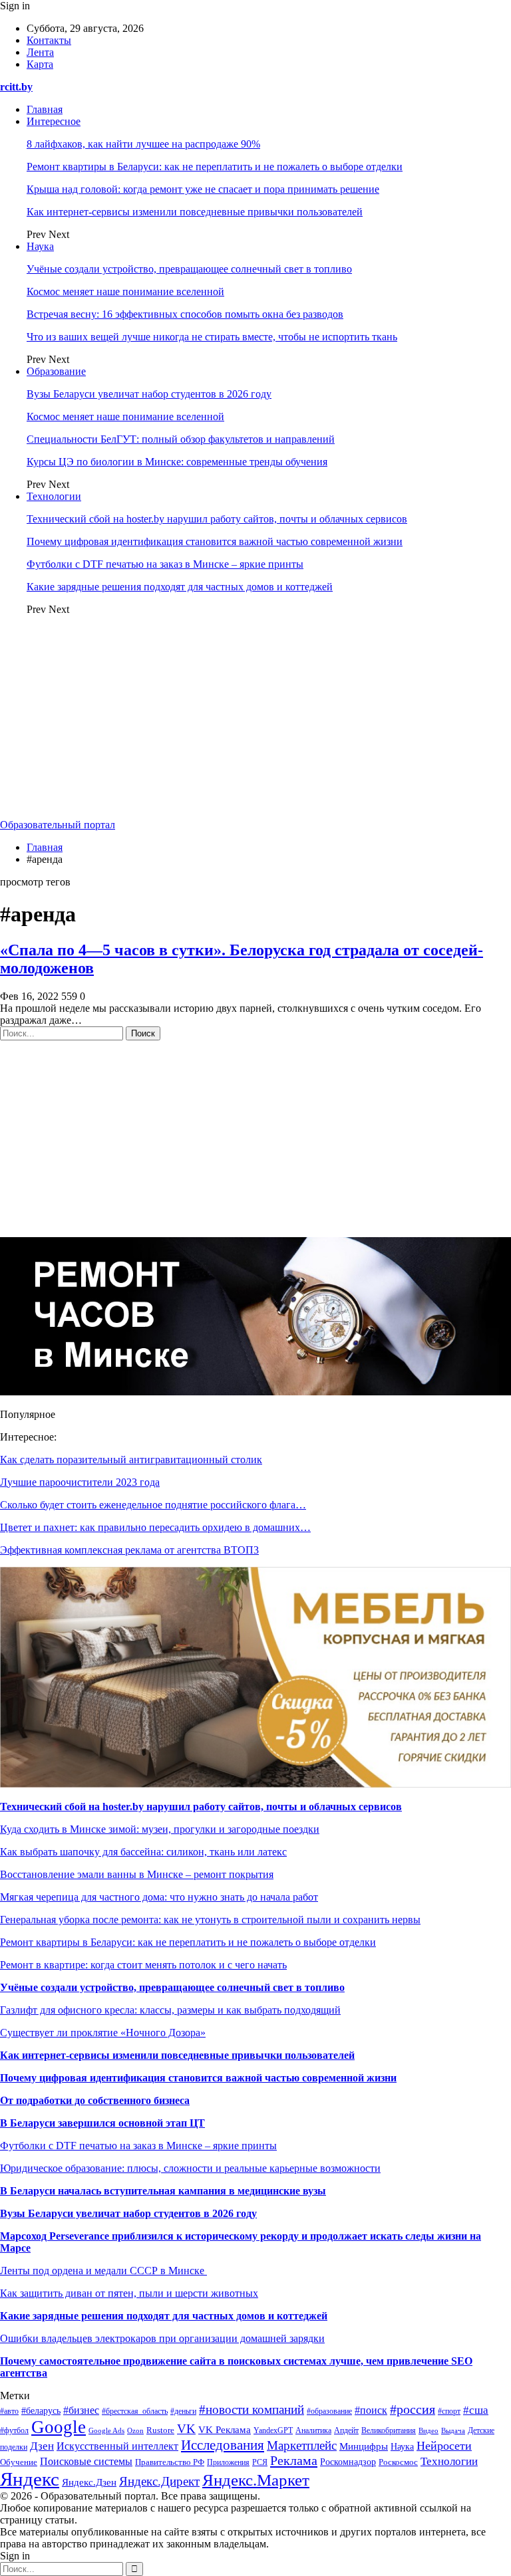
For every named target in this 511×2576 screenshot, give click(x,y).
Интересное (54, 121)
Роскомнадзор (348, 2462)
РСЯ (260, 2462)
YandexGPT (273, 2430)
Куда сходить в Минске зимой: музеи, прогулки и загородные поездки (160, 1829)
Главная (45, 109)
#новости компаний (252, 2409)
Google (59, 2427)
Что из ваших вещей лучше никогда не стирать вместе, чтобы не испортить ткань (212, 337)
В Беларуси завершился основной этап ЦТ (102, 2123)
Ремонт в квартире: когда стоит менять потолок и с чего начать (143, 1965)
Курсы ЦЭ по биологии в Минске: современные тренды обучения (177, 462)
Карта (40, 64)
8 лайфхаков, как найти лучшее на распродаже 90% (143, 144)
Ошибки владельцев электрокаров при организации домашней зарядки (162, 2338)
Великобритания (389, 2430)
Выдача (453, 2430)
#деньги (183, 2411)
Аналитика (313, 2431)
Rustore (160, 2430)
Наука (40, 246)
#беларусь (41, 2411)
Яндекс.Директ (159, 2481)
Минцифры (364, 2446)
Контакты (49, 40)
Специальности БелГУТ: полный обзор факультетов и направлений (181, 439)
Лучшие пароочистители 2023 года (80, 1482)
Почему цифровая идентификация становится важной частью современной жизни (215, 541)
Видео (428, 2431)
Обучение (19, 2462)
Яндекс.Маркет (256, 2480)
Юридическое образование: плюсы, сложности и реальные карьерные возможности (190, 2168)
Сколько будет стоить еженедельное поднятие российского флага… (153, 1505)
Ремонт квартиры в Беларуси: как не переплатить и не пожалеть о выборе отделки (215, 167)
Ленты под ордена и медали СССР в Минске (103, 2271)
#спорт (449, 2411)
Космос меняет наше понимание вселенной (125, 292)
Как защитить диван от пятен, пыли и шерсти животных (129, 2293)
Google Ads (106, 2430)
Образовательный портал (58, 825)
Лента (40, 52)
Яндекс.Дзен (89, 2482)
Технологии (54, 496)
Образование (56, 371)
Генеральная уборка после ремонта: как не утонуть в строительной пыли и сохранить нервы (210, 1920)
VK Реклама (225, 2430)
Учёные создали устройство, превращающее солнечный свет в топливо (189, 269)
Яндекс (30, 2479)
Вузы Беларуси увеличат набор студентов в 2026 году (149, 394)
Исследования (223, 2445)
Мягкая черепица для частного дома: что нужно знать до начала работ (159, 1897)
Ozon (135, 2431)
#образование (329, 2411)
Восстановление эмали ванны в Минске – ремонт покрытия (137, 1874)
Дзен (42, 2446)
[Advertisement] (255, 719)
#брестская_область (135, 2411)
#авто (9, 2411)
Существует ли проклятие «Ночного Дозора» (103, 2033)
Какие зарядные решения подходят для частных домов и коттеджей (180, 587)
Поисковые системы (86, 2461)
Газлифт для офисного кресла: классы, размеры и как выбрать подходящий (170, 2010)
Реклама (294, 2460)
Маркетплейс (302, 2445)
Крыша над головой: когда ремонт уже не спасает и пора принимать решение (203, 189)
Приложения (228, 2462)
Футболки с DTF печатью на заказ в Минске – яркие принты (165, 564)
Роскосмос (398, 2462)
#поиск (371, 2410)
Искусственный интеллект (117, 2446)
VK (186, 2429)
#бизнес (81, 2410)
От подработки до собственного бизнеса (95, 2100)
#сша (476, 2410)
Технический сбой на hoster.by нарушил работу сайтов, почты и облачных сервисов (217, 519)
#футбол (14, 2430)
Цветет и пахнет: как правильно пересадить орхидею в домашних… (155, 1527)
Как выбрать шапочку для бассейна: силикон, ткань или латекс (143, 1852)
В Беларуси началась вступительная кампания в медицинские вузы (163, 2191)
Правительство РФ (170, 2462)
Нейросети (444, 2446)
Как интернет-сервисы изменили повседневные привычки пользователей (195, 212)
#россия (413, 2409)
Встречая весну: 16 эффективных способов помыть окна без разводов (185, 314)
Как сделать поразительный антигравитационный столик (131, 1460)
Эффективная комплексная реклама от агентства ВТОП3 (129, 1550)
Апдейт (346, 2430)
